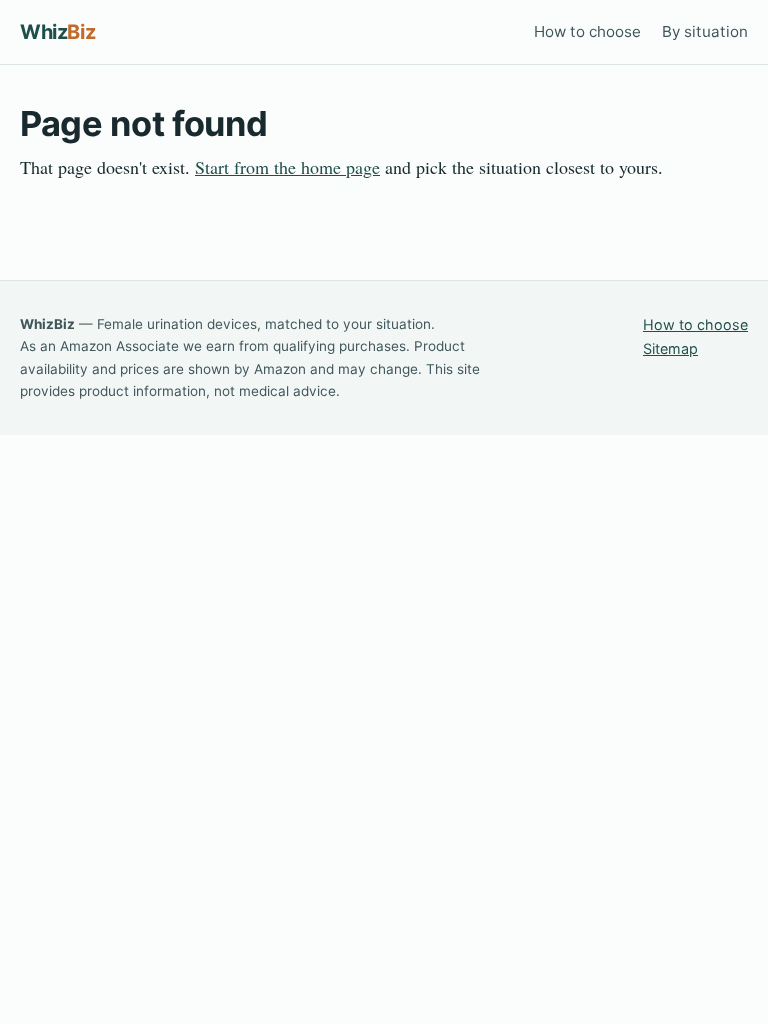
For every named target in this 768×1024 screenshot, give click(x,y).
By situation (705, 31)
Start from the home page (287, 167)
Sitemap (670, 348)
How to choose (587, 31)
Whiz (57, 32)
